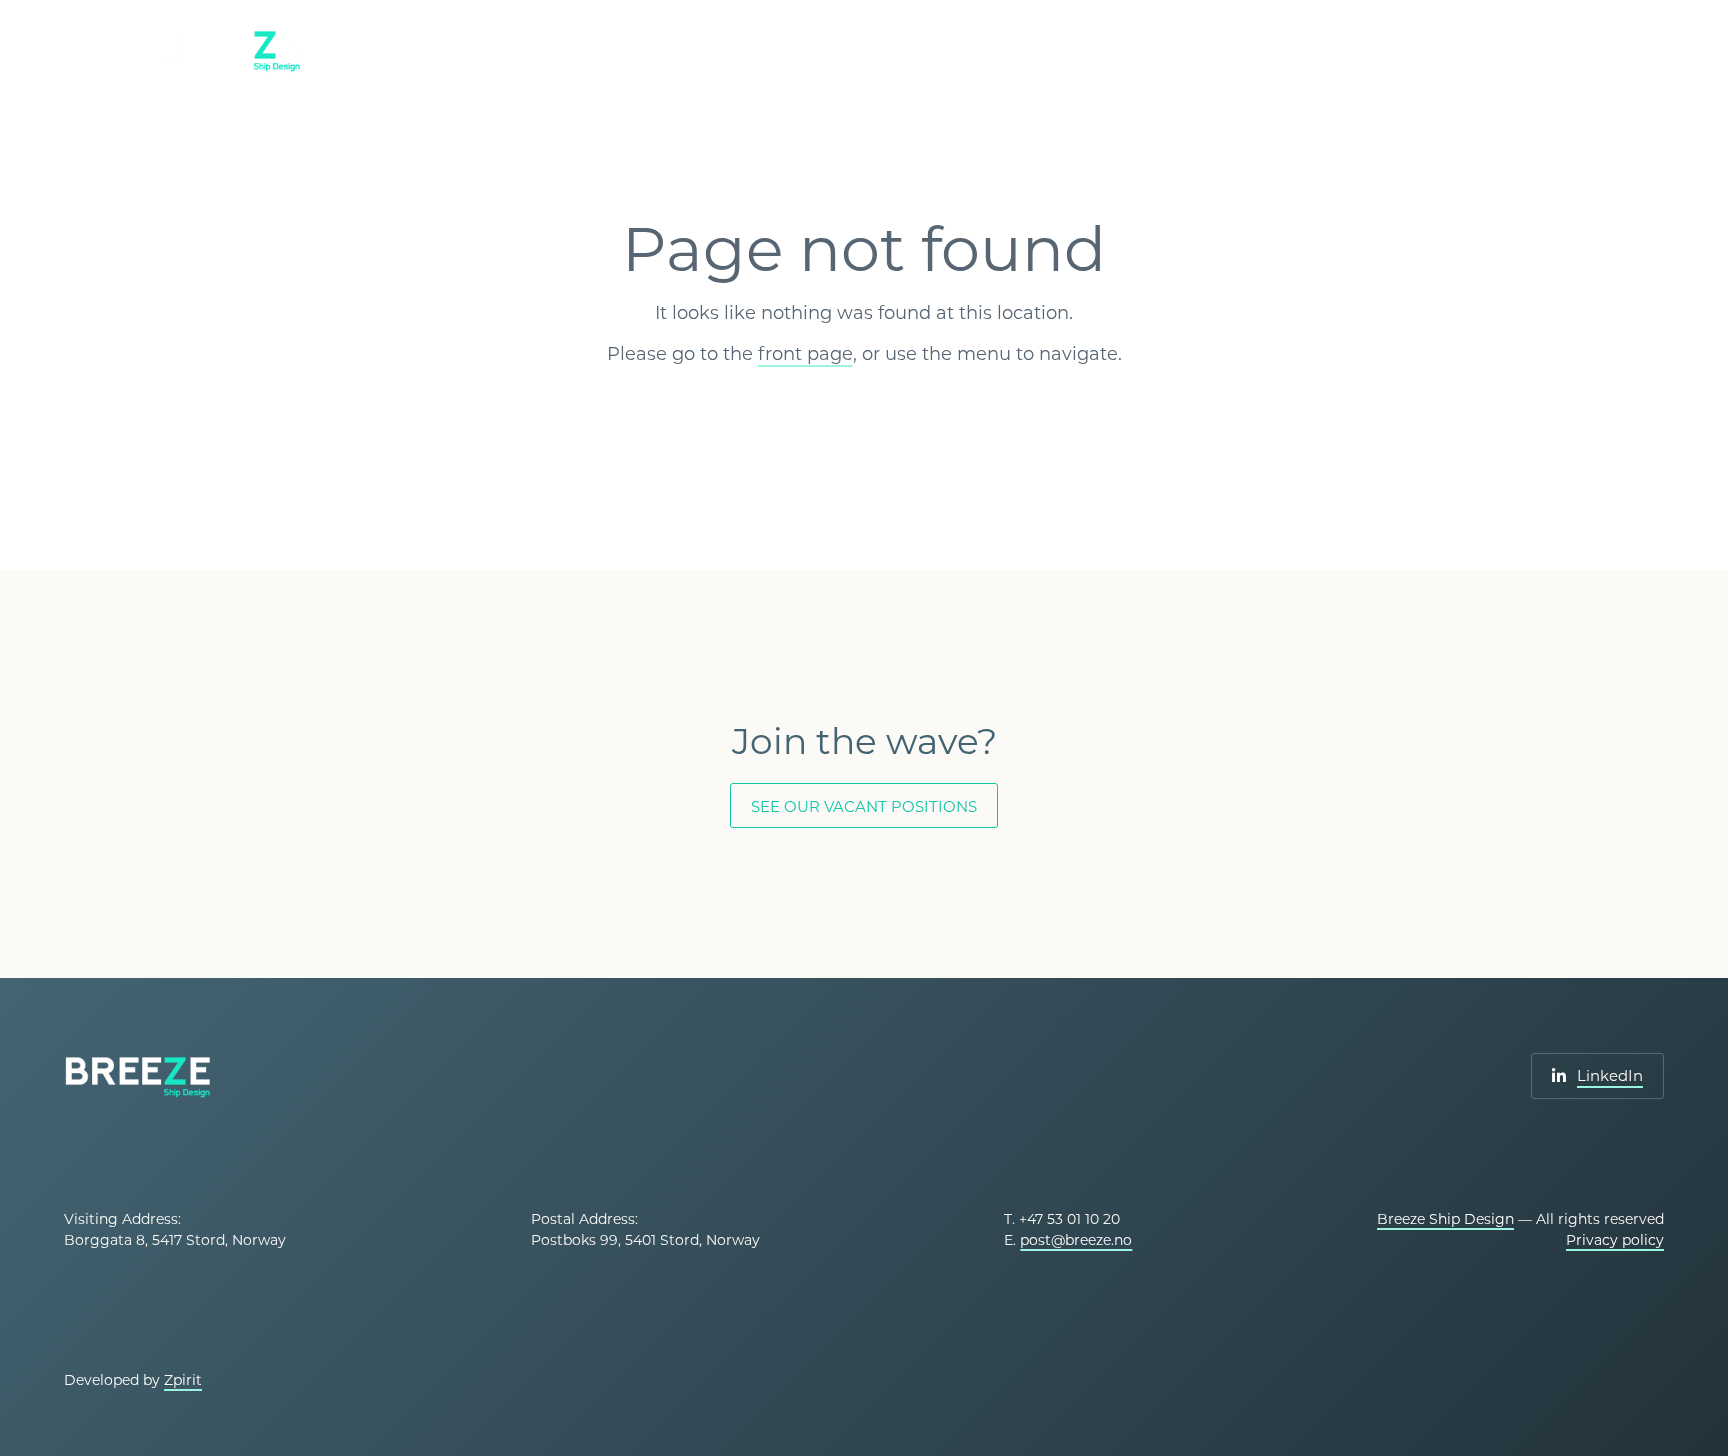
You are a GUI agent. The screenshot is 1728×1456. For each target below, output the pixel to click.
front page (805, 354)
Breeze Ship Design (1445, 1219)
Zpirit (183, 1380)
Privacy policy (1615, 1240)
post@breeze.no (1076, 1240)
